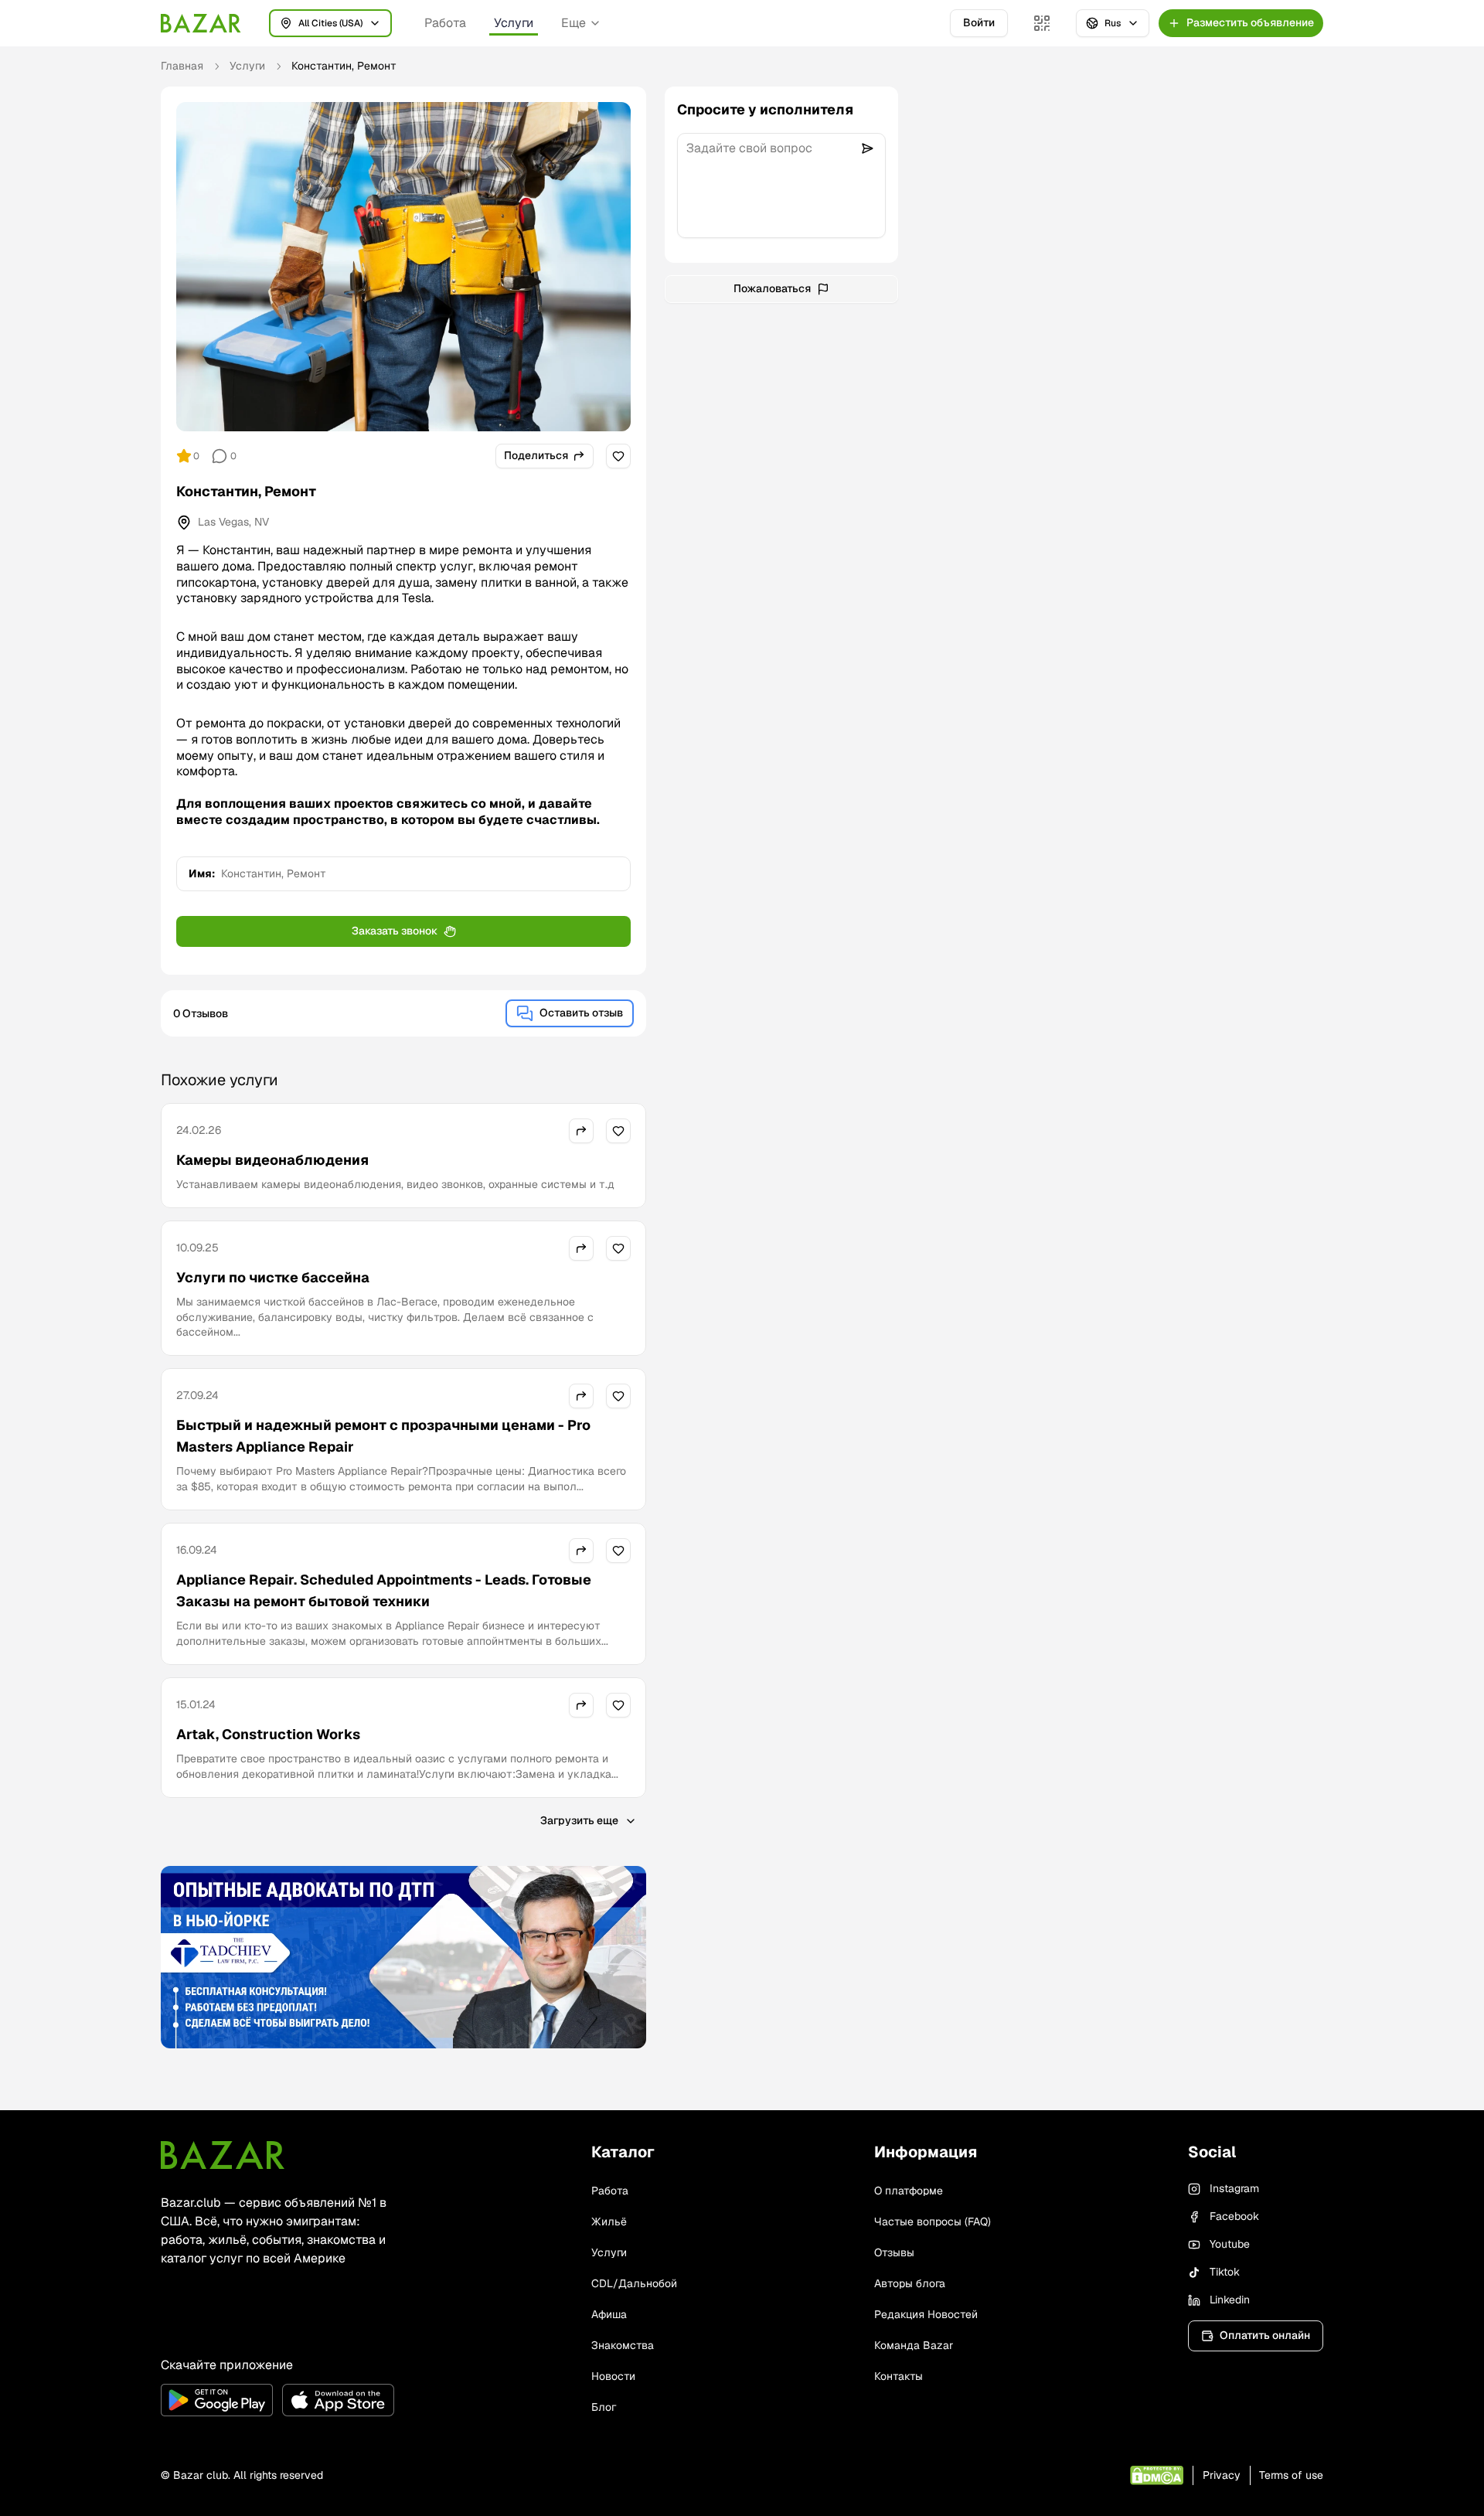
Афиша (609, 2314)
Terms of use (1291, 2475)
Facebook (1234, 2216)
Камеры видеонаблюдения (272, 1160)
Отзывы (894, 2252)
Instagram (1234, 2188)
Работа (445, 23)
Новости (613, 2376)
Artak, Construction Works (268, 1734)
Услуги (514, 23)
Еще (574, 23)
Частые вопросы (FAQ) (933, 2222)
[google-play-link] (217, 2400)
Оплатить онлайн (1265, 2335)
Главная (182, 66)
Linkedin (1230, 2300)
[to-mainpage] (223, 2155)
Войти (979, 22)
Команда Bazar (914, 2345)
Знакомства (623, 2345)
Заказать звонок (395, 931)
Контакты (899, 2376)
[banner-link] (403, 1957)
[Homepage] (201, 23)
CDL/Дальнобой (634, 2283)
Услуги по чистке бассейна (273, 1277)
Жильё (609, 2222)
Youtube (1230, 2244)
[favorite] (618, 456)
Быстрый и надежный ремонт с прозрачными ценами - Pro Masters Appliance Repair (383, 1436)
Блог (604, 2407)
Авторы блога (910, 2283)
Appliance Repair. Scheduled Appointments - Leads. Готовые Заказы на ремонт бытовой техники (384, 1590)
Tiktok (1225, 2272)
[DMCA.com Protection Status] (1157, 2475)
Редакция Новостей (926, 2314)
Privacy (1222, 2475)
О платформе (909, 2191)
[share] (581, 1131)
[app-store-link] (338, 2400)
